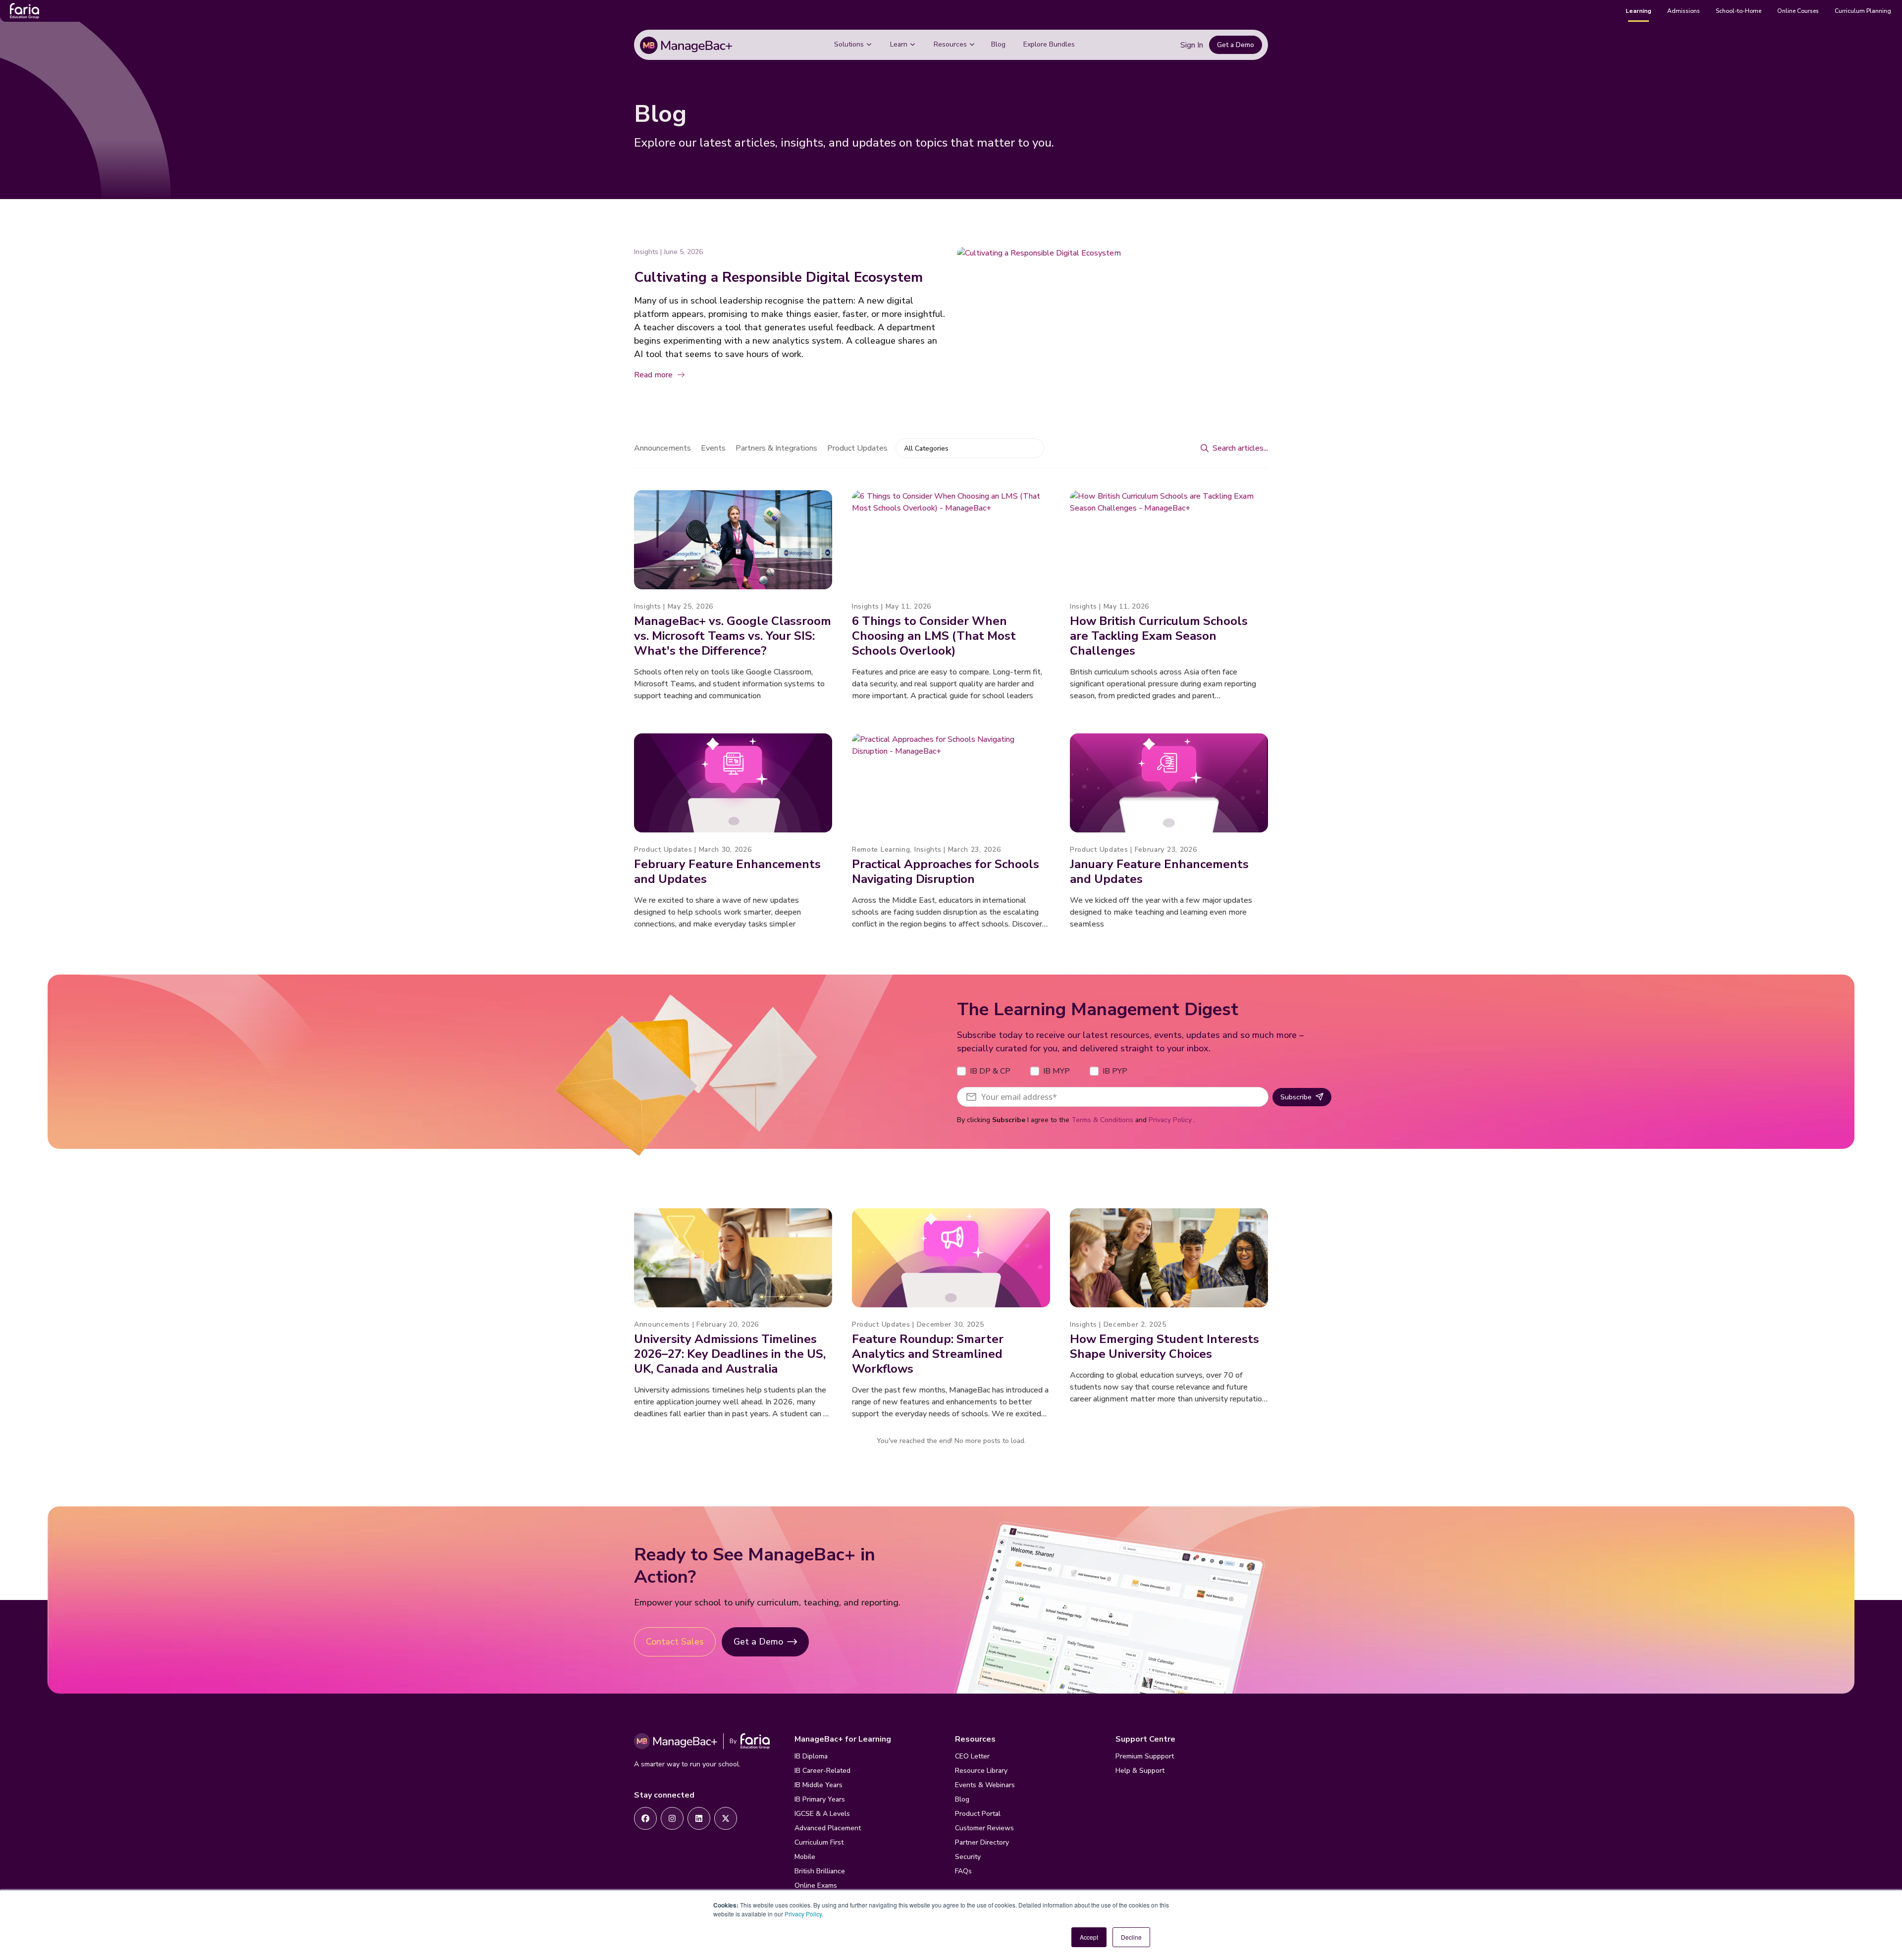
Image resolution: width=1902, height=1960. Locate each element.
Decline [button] (1131, 1937)
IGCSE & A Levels (822, 1814)
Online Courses (1798, 11)
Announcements (662, 448)
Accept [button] (1089, 1937)
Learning (1638, 11)
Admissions (1684, 11)
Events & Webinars (985, 1785)
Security (968, 1857)
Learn (899, 44)
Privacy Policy (803, 1914)
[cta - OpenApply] (645, 1818)
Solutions (849, 44)
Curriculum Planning (1863, 11)
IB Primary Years (820, 1799)
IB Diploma (811, 1756)
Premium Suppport (1145, 1756)
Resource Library (981, 1771)
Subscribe (1296, 1097)
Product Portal (978, 1814)
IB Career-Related (822, 1771)
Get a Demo (1236, 45)
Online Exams (816, 1885)
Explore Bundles (1049, 44)
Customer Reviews (984, 1828)
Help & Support (1140, 1771)
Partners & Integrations (776, 448)
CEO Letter (972, 1756)
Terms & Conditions (1102, 1120)
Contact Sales (675, 1642)
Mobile (805, 1857)
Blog (998, 44)
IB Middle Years (819, 1785)
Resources (950, 44)
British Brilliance (820, 1871)
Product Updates (857, 448)
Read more (653, 375)
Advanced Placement (828, 1828)
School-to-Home (1739, 11)
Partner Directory (982, 1842)
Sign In (1192, 45)
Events (713, 448)
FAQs (963, 1871)
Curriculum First (819, 1842)
